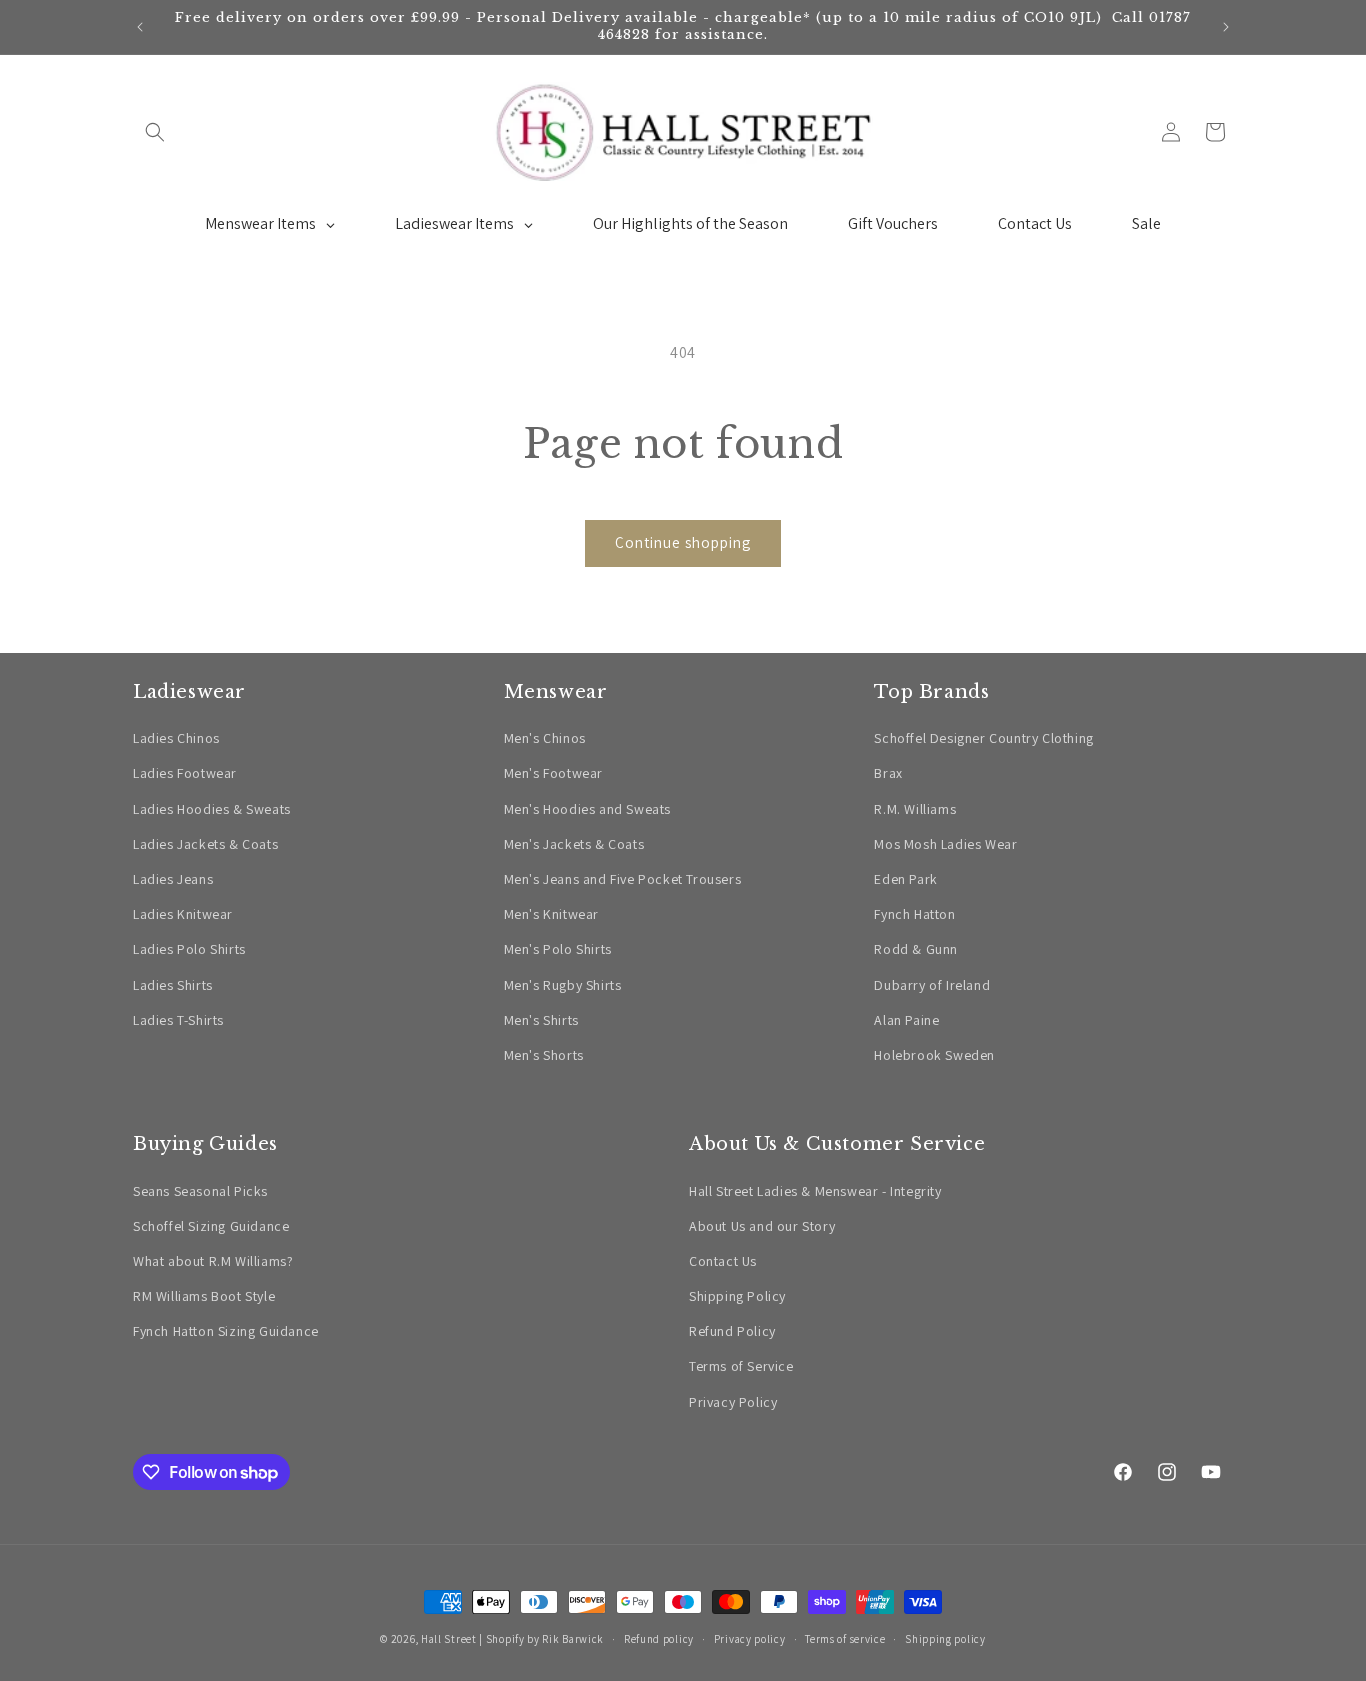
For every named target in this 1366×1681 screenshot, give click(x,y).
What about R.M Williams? (213, 1261)
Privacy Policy (733, 1402)
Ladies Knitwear (183, 914)
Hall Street (449, 1639)
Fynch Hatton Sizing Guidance (226, 1331)
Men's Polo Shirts (558, 949)
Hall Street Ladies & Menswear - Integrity (815, 1191)
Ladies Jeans (173, 879)
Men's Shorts (544, 1055)
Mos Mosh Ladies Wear (945, 844)
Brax (888, 773)
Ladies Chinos (176, 738)
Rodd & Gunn (916, 949)
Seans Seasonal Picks (200, 1191)
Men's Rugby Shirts (563, 985)
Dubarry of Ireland (932, 985)
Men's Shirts (541, 1020)
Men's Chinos (545, 738)
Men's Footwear (553, 773)
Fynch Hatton (914, 914)
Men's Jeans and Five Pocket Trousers (623, 879)
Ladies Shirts (173, 985)
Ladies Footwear (185, 773)
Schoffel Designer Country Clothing (983, 738)
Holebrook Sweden (934, 1055)
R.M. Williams (915, 809)
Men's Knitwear (551, 914)
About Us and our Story (762, 1226)
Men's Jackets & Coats (574, 844)
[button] (155, 132)
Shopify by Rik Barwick (545, 1639)
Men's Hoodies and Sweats (587, 809)
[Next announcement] (1226, 27)
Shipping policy (945, 1639)
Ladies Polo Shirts (189, 949)
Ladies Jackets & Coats (205, 844)
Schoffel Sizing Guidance (211, 1226)
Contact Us (723, 1261)
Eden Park (905, 879)
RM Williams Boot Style (204, 1296)
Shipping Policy (737, 1296)
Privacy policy (750, 1639)
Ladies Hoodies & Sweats (212, 809)
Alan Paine (906, 1020)
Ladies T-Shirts (178, 1020)
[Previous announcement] (140, 27)
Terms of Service (741, 1366)
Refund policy (659, 1639)
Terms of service (845, 1639)
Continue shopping (683, 542)
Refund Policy (732, 1331)
